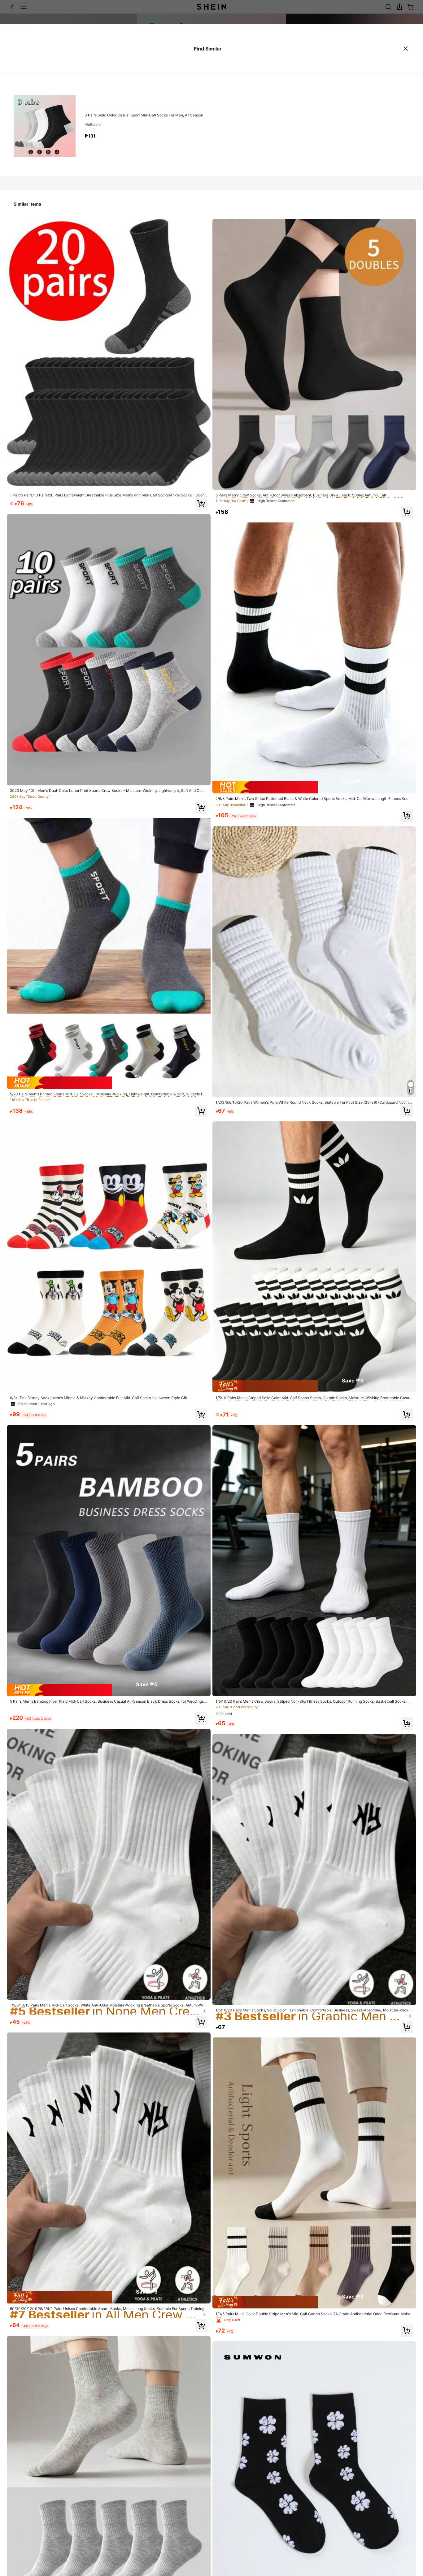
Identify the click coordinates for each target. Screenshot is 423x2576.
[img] (109, 1083)
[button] (201, 504)
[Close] (406, 49)
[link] (109, 495)
